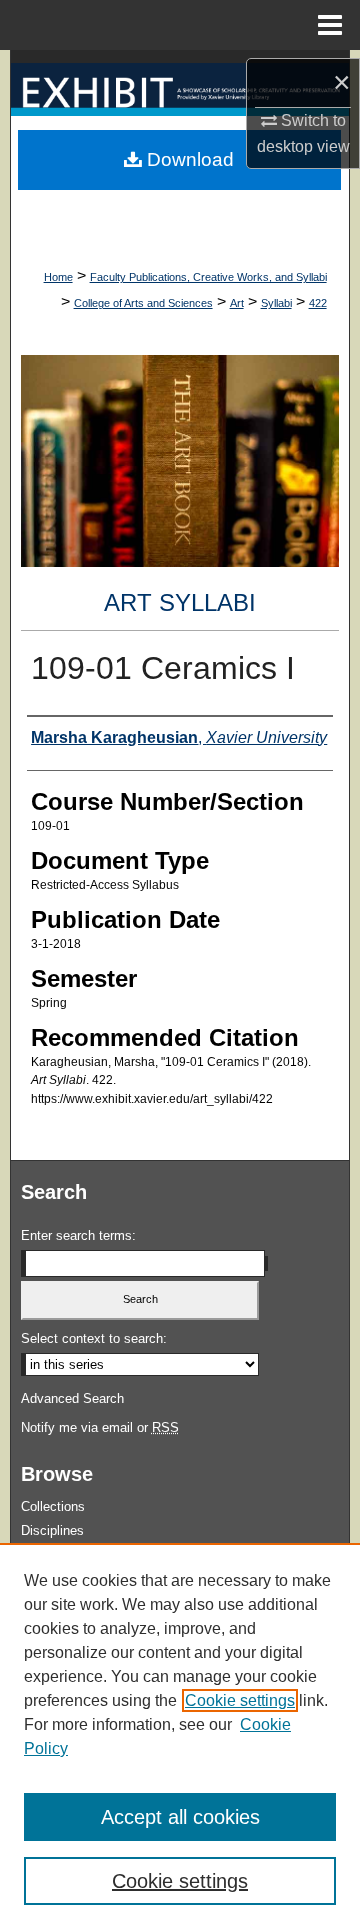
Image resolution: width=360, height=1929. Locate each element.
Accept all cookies (180, 1817)
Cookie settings (240, 1700)
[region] (180, 1736)
